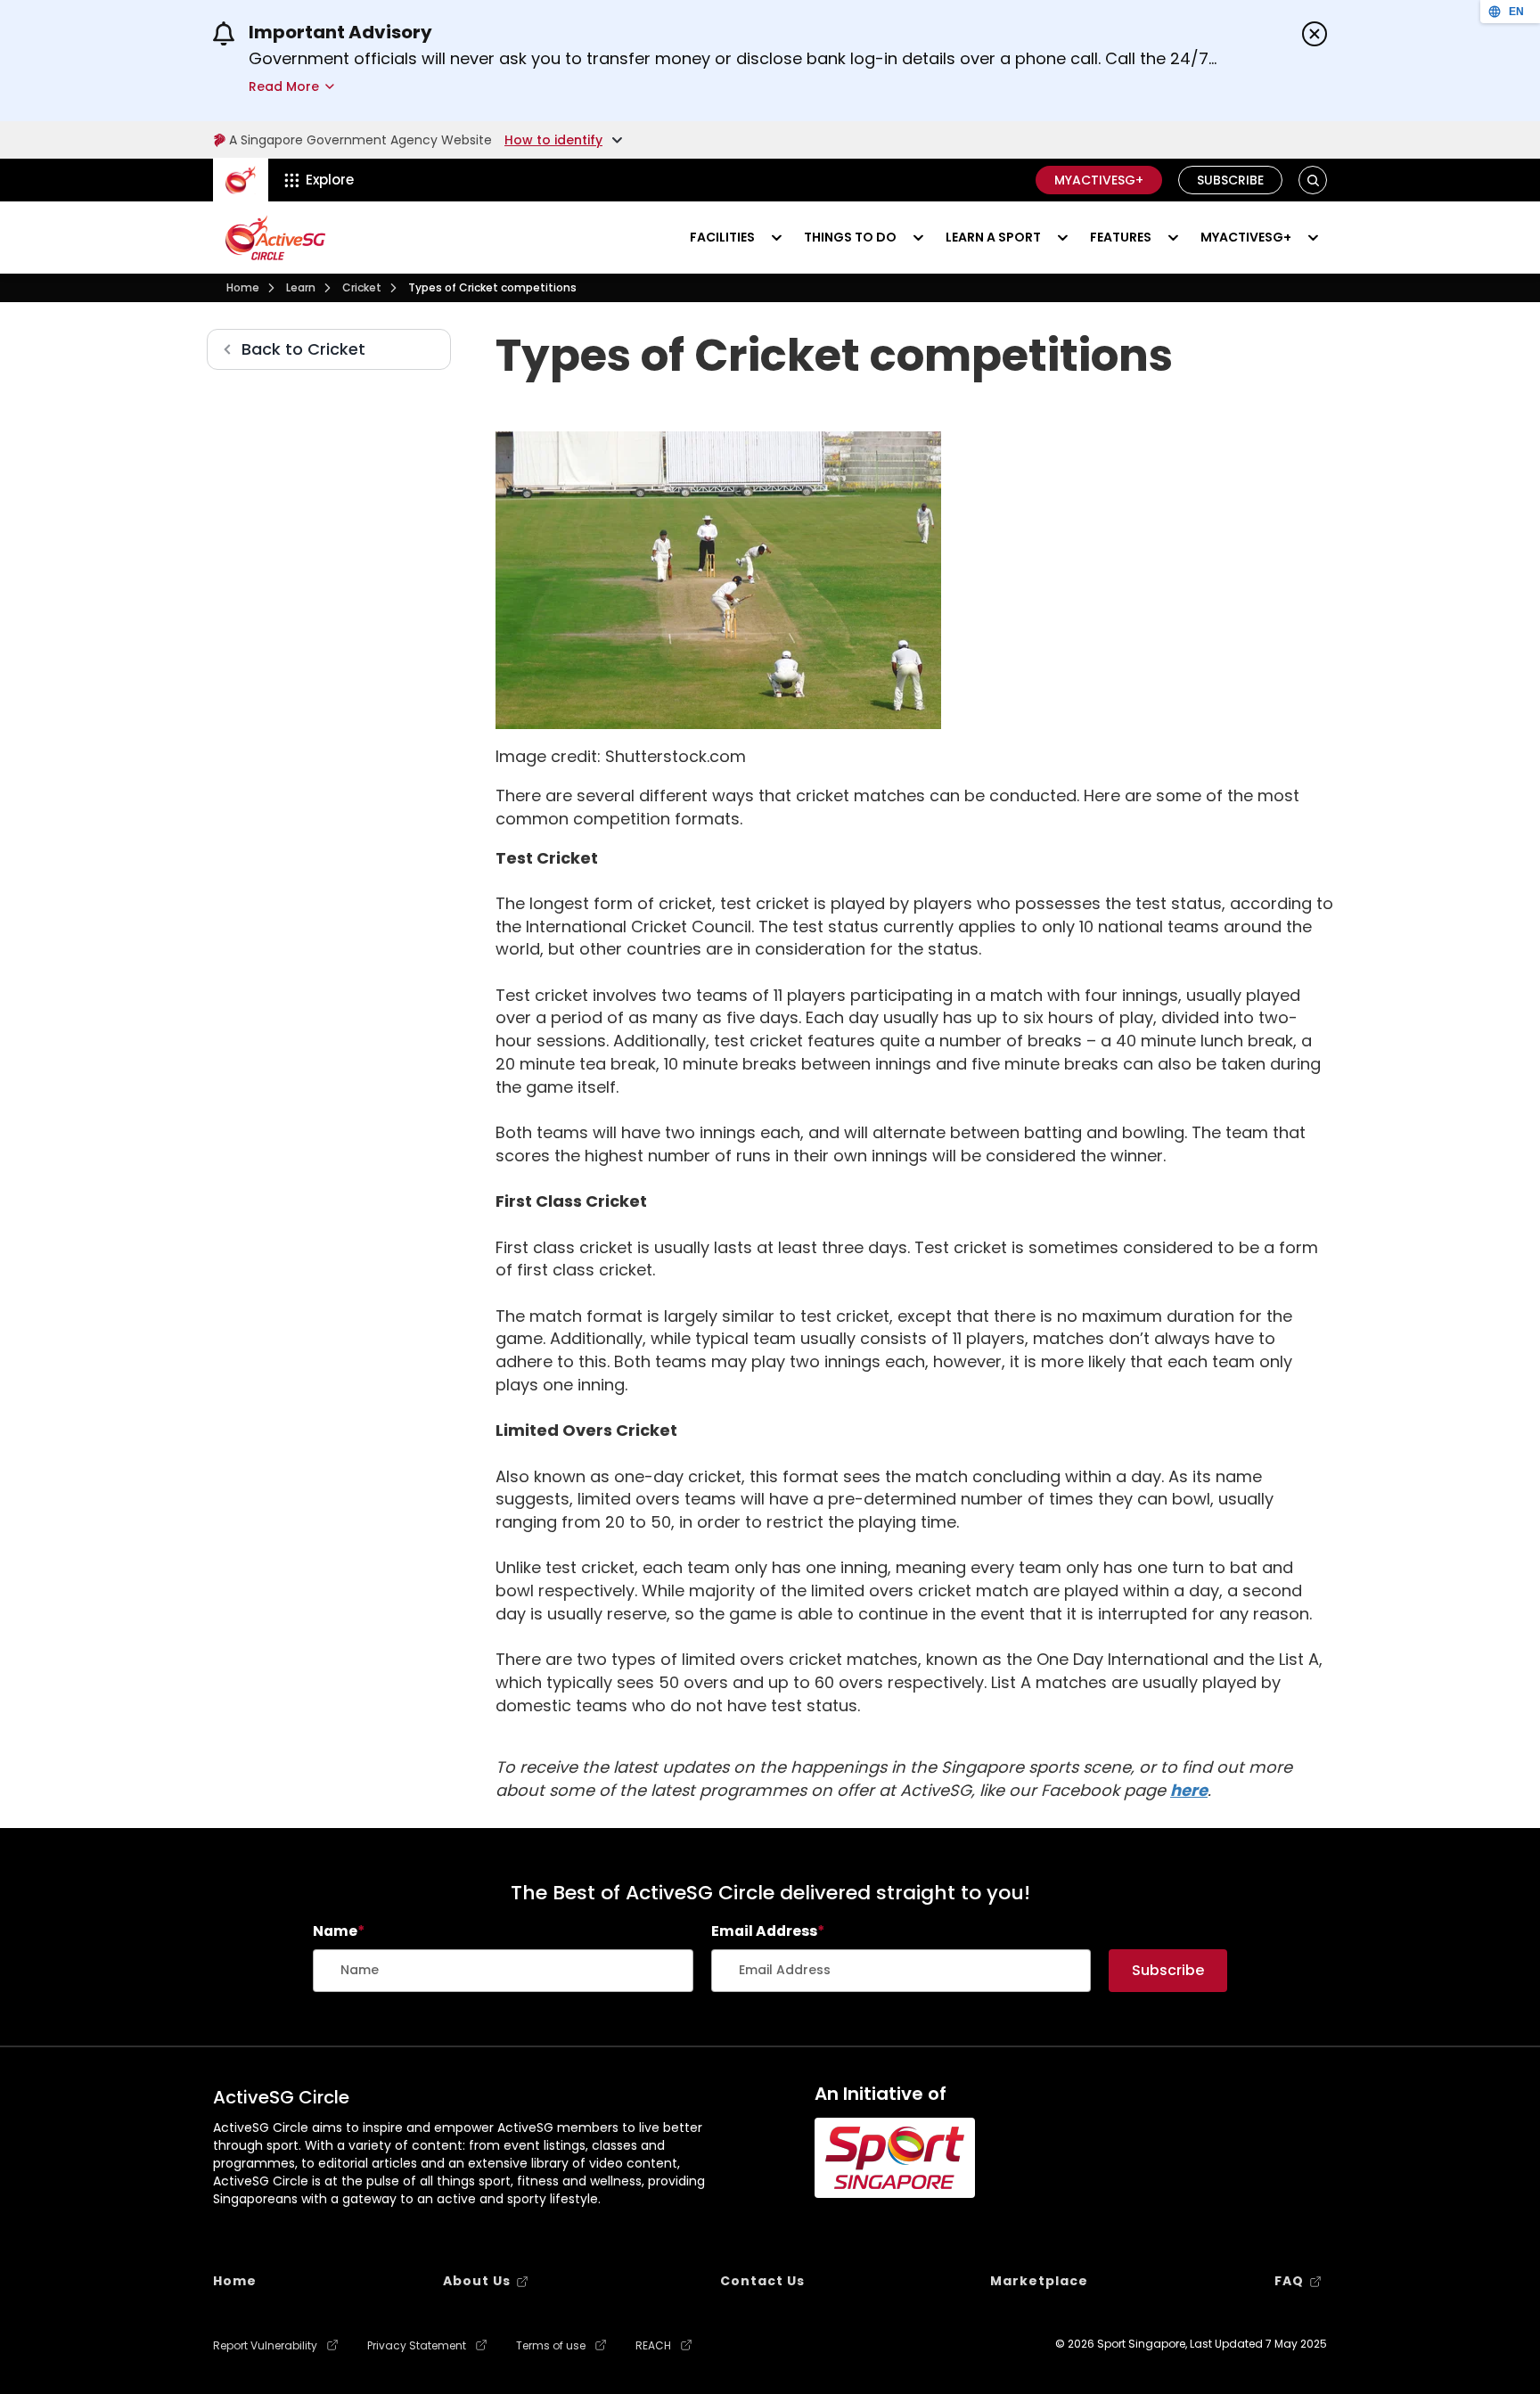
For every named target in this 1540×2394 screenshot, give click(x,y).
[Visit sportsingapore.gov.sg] (895, 2158)
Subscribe (1230, 180)
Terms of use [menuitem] (551, 2346)
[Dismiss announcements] (1315, 34)
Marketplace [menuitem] (1039, 2281)
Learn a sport (993, 237)
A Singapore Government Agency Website (360, 140)
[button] (1313, 180)
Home (243, 287)
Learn (301, 287)
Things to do (850, 237)
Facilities (722, 237)
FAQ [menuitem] (1289, 2281)
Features (1121, 237)
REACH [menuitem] (653, 2346)
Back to (303, 349)
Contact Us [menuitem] (762, 2281)
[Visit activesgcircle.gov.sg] (275, 238)
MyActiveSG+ (1099, 180)
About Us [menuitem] (477, 2281)
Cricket (362, 287)
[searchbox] (503, 1971)
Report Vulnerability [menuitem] (265, 2346)
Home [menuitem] (235, 2281)
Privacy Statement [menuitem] (417, 2346)
